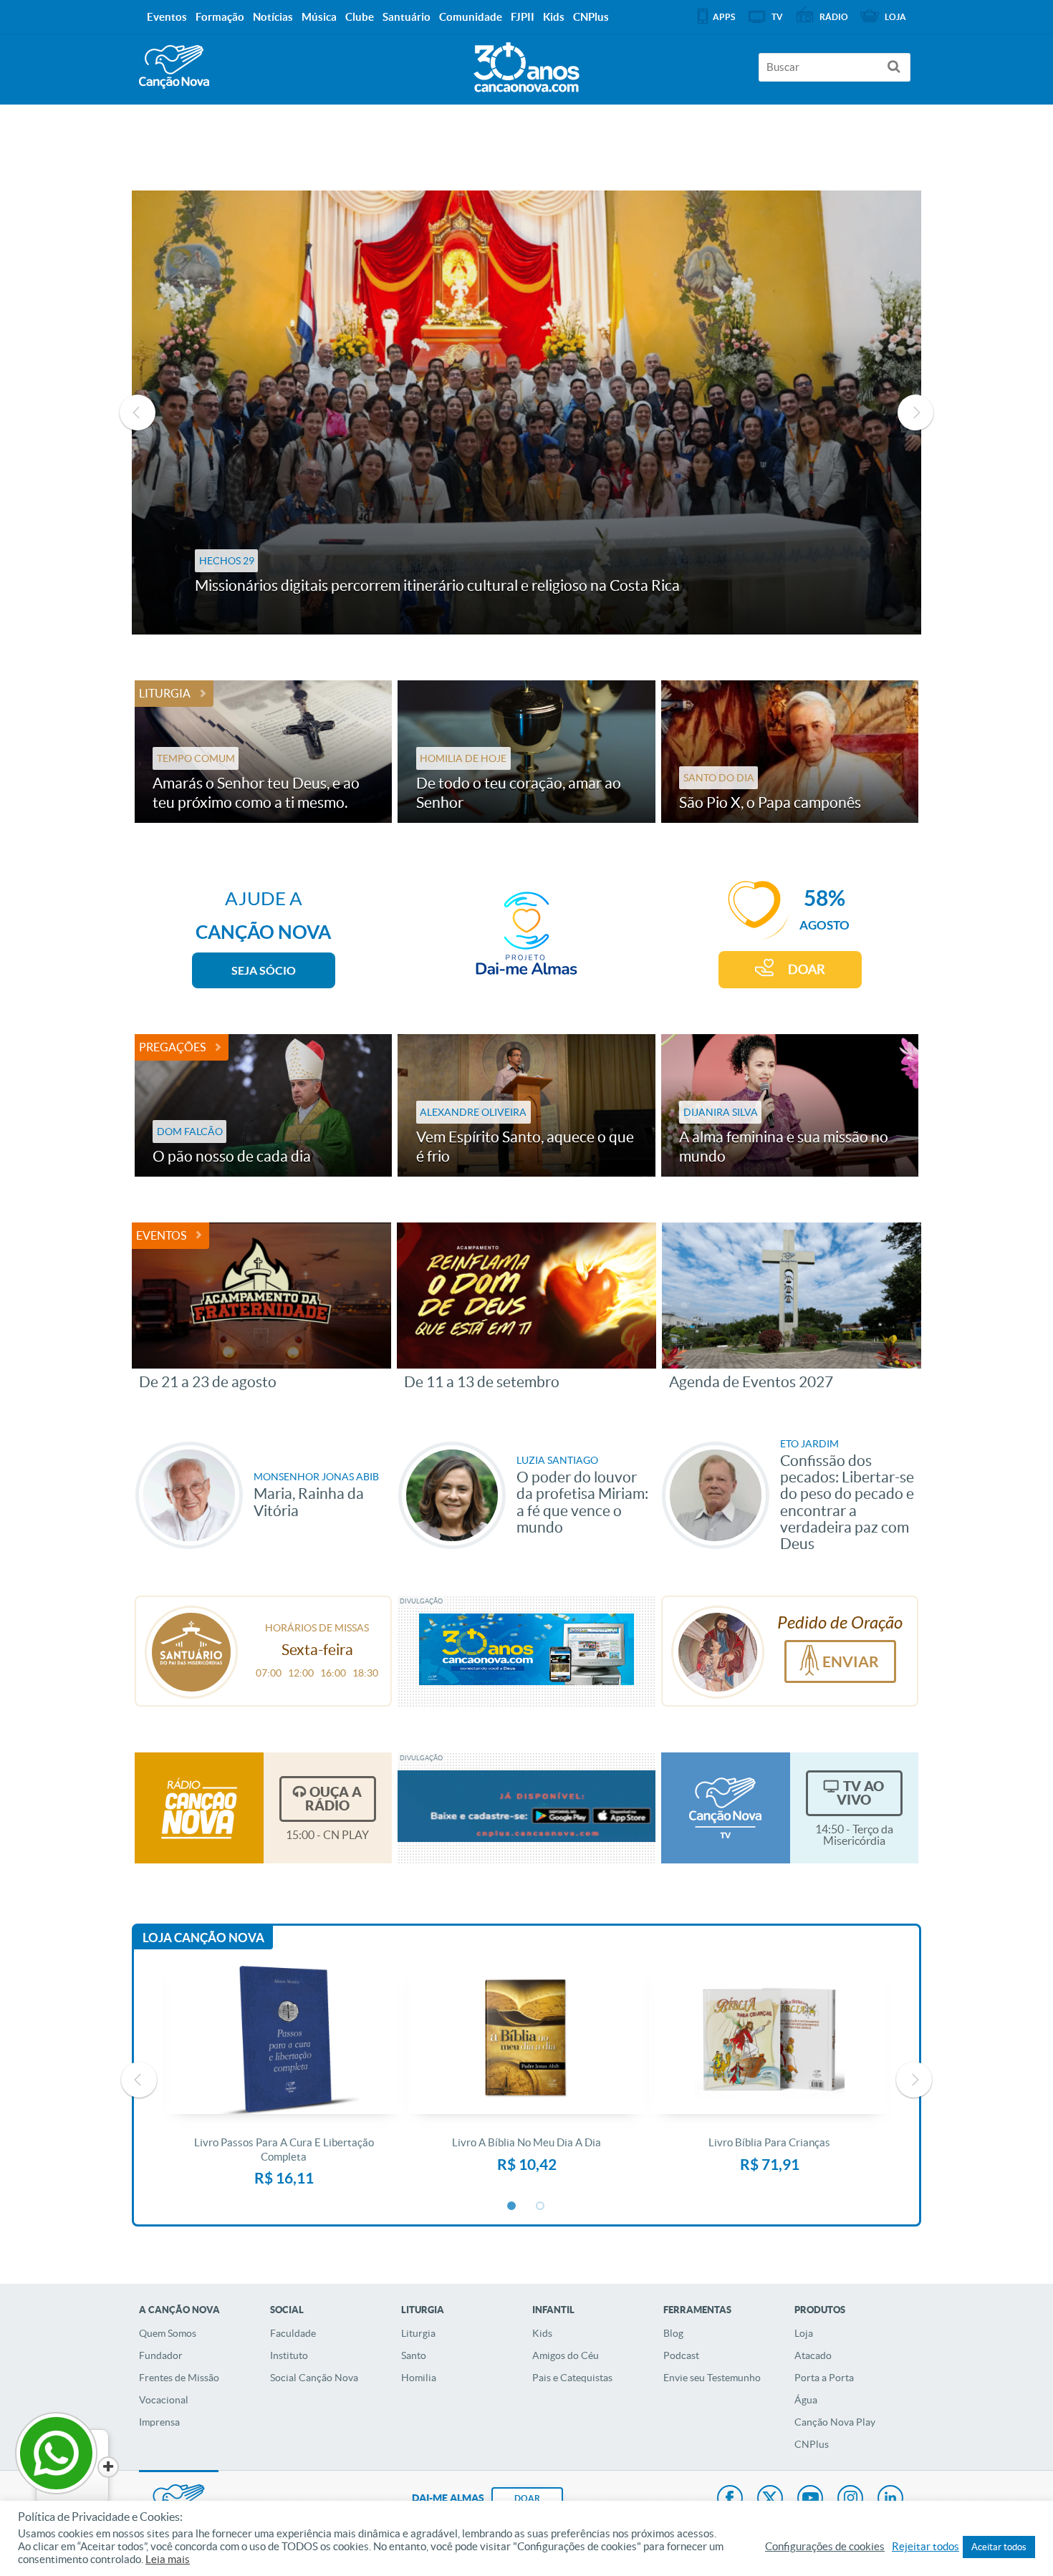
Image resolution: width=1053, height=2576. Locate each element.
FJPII (523, 17)
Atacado (813, 2355)
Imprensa (159, 2422)
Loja (804, 2333)
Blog (673, 2333)
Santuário (407, 17)
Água (806, 2400)
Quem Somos (168, 2333)
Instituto (289, 2355)
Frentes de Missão (179, 2378)
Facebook (730, 2499)
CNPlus (812, 2444)
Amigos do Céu (566, 2355)
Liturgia (165, 693)
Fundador (161, 2355)
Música (319, 17)
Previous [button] (138, 413)
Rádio (834, 17)
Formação (220, 17)
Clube (360, 17)
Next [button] (915, 413)
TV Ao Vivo (860, 1793)
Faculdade (293, 2333)
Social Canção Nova (314, 2378)
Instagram (850, 2499)
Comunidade (471, 17)
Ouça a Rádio (333, 1799)
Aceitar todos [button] (999, 2547)
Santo (414, 2355)
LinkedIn (890, 2499)
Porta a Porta (824, 2378)
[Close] (108, 2467)
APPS (724, 17)
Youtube (810, 2499)
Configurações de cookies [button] (825, 2547)
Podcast (681, 2355)
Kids (542, 2333)
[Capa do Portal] (526, 64)
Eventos (161, 1235)
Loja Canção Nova (203, 1938)
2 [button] (541, 2206)
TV (777, 17)
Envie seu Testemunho (712, 2378)
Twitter (770, 2499)
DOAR (807, 969)
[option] (527, 413)
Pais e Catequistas (572, 2378)
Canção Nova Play (835, 2422)
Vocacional (164, 2400)
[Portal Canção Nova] (174, 67)
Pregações (172, 1047)
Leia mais (168, 2560)
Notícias (273, 17)
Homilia (419, 2378)
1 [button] (512, 2206)
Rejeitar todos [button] (925, 2547)
